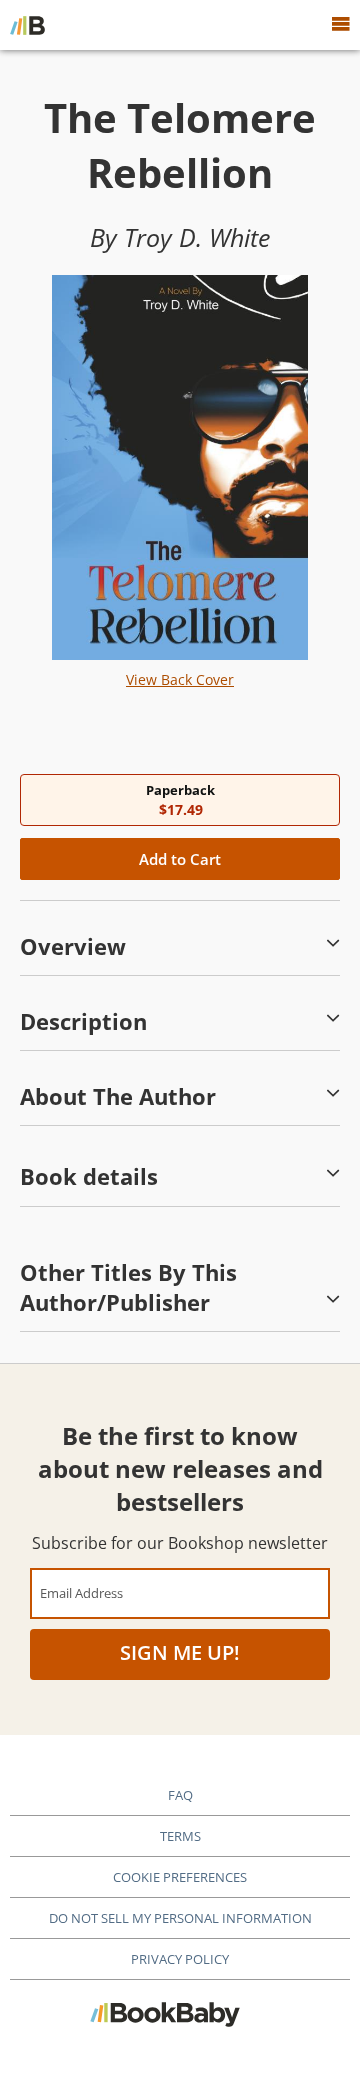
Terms (180, 1836)
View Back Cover (180, 679)
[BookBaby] (27, 25)
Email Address (81, 1592)
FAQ (180, 1795)
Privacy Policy (180, 1959)
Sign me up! (180, 1652)
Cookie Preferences (180, 1877)
